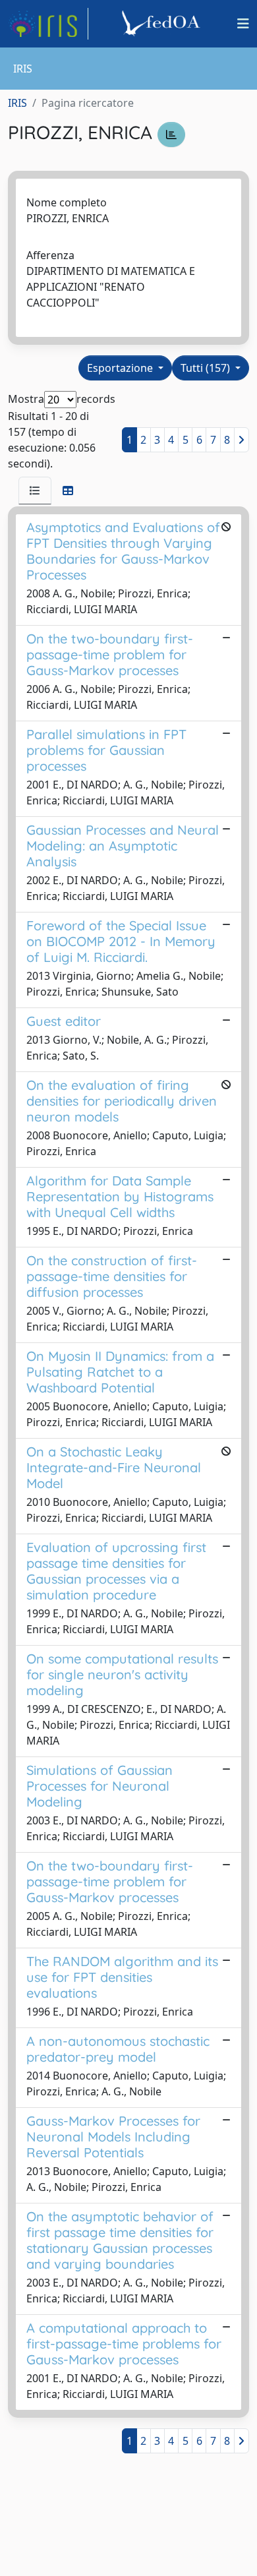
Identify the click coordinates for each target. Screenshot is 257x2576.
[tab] (35, 491)
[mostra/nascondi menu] (243, 24)
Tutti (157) (207, 368)
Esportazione (121, 368)
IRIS (17, 103)
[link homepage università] (163, 24)
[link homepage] (48, 24)
